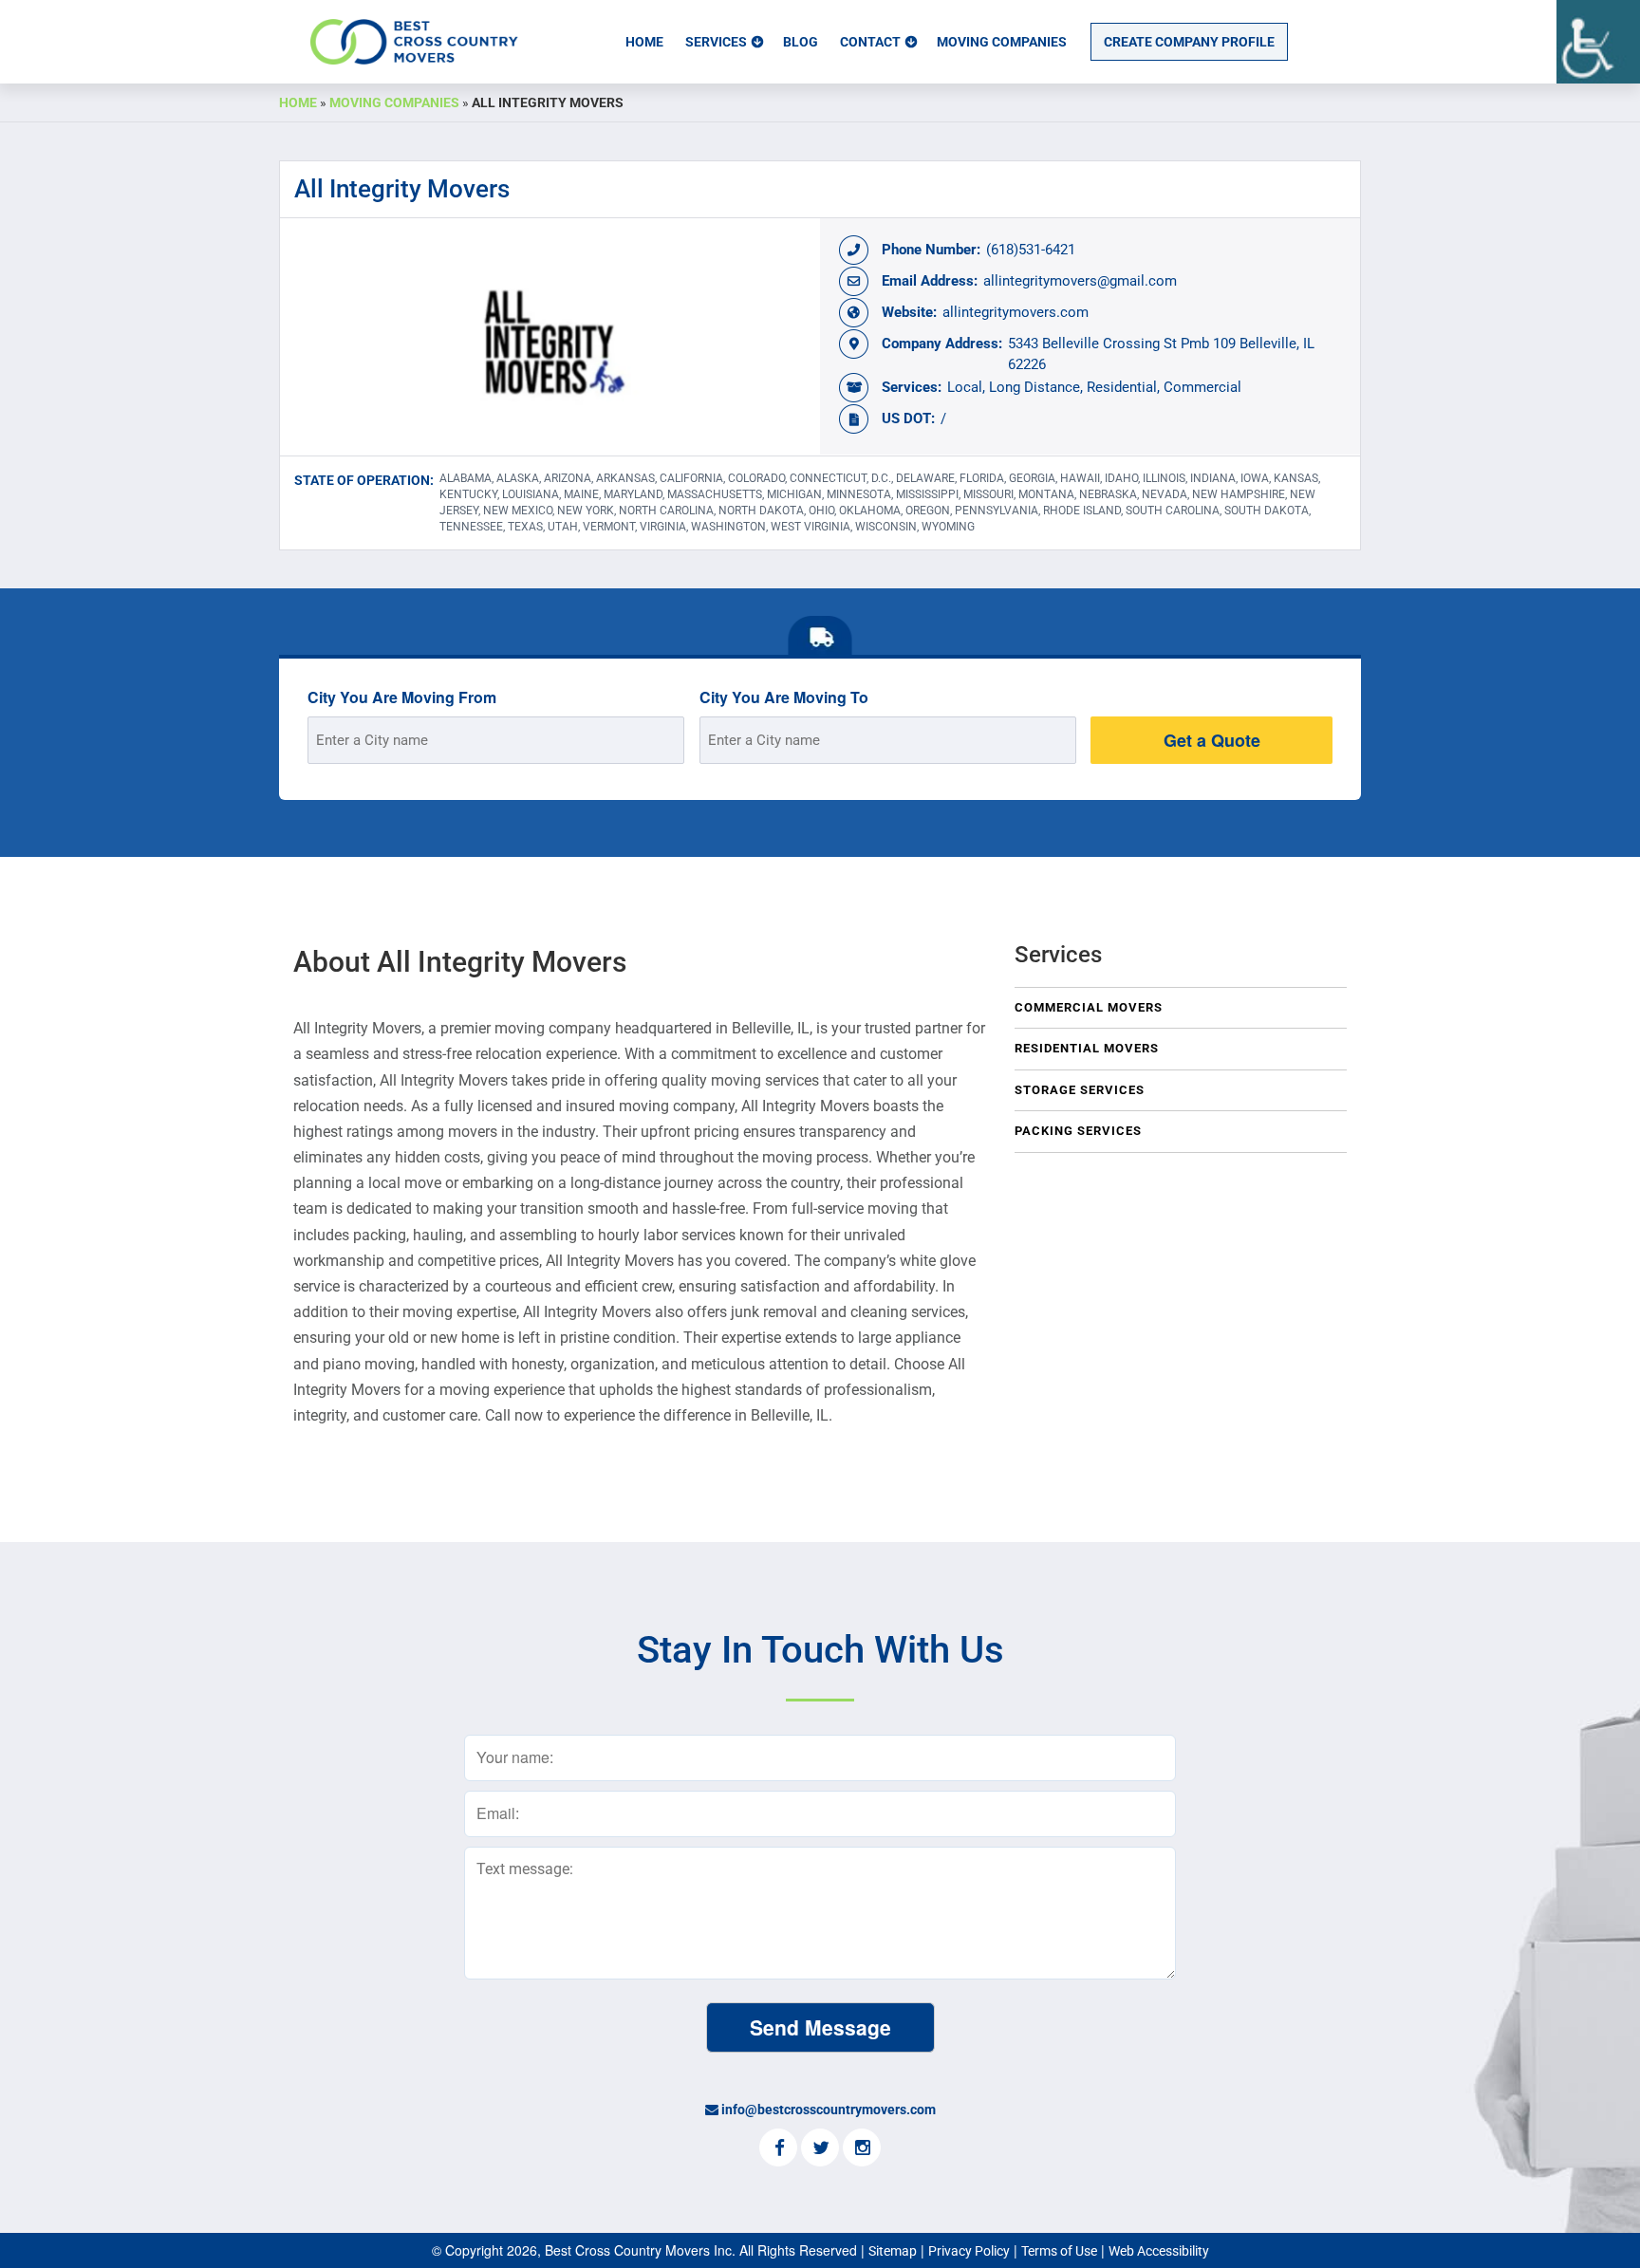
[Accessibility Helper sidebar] (1598, 42)
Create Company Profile (1189, 42)
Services (716, 42)
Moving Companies (1002, 42)
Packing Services (1078, 1131)
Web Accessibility (1159, 2251)
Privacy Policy (969, 2251)
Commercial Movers (1089, 1007)
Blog (801, 42)
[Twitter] (820, 2149)
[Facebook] (778, 2149)
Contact (870, 42)
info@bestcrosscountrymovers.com (829, 2110)
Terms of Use (1059, 2251)
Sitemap (893, 2251)
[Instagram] (862, 2149)
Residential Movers (1087, 1048)
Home (644, 42)
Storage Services (1080, 1090)
